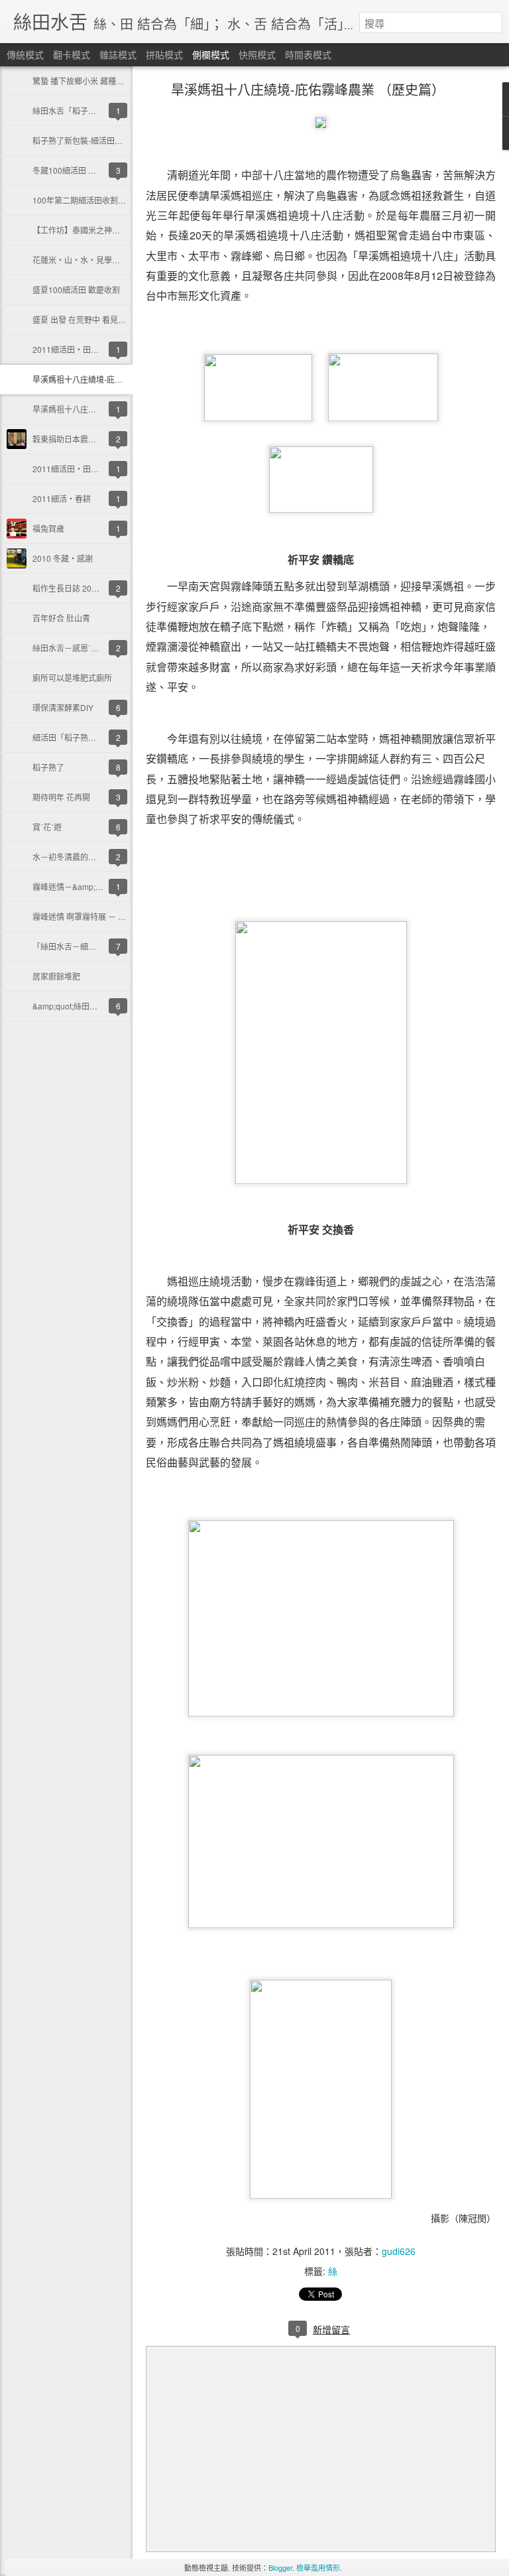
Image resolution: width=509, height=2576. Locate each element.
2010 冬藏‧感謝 (63, 558)
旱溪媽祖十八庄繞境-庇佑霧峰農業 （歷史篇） (114, 379)
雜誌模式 (118, 54)
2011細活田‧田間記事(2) (79, 349)
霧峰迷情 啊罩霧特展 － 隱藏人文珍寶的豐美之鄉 (119, 916)
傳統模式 (25, 54)
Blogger (280, 2567)
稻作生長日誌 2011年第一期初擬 (90, 588)
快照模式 (257, 54)
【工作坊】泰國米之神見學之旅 (88, 230)
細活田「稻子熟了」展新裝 (80, 737)
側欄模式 (211, 54)
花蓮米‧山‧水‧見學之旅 (80, 260)
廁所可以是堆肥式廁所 (72, 677)
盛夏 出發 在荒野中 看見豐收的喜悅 (95, 319)
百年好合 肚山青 (61, 618)
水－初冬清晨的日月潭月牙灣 (84, 857)
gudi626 (399, 2251)
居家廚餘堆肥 (56, 976)
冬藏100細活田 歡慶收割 (76, 170)
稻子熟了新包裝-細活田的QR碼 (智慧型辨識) (111, 140)
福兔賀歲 (48, 528)
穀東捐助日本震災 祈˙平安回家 (86, 439)
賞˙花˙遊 (47, 827)
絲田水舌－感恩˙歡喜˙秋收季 (83, 648)
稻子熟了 (48, 767)
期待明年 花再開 (61, 797)
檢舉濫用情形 (318, 2567)
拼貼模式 (164, 54)
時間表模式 (308, 54)
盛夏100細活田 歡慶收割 (76, 290)
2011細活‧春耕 (62, 498)
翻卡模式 (72, 54)
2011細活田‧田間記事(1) (79, 469)
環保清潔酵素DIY (63, 707)
